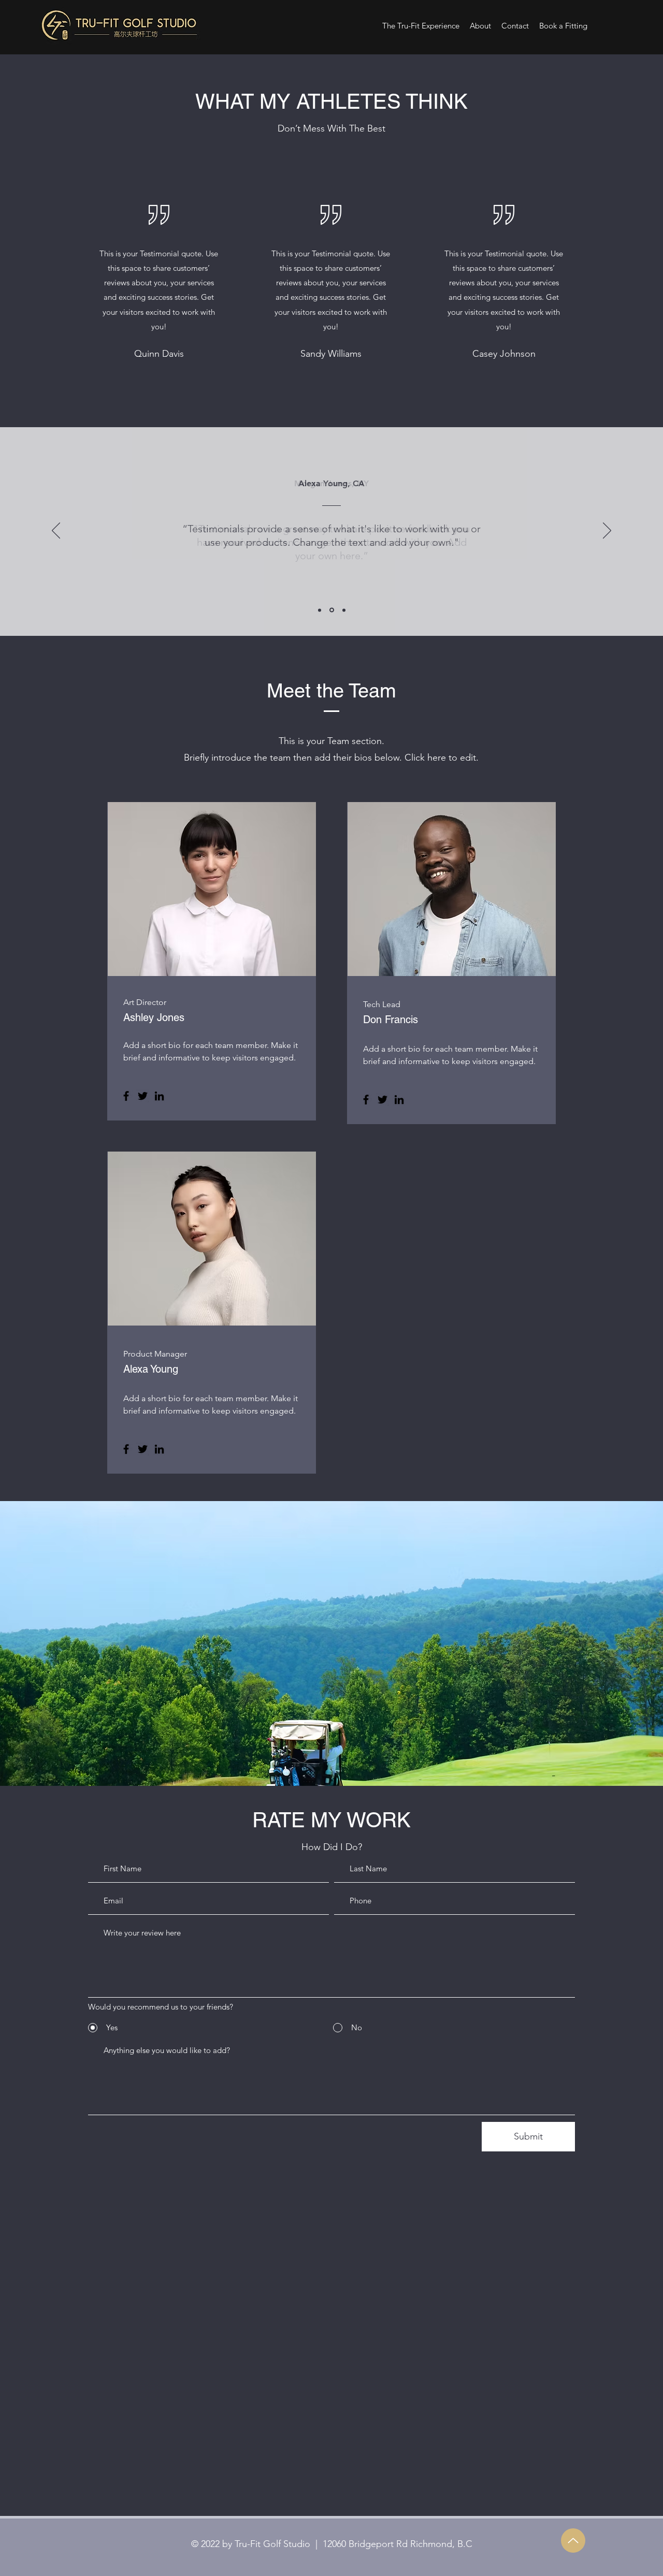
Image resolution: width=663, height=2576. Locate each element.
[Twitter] (143, 1096)
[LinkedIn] (159, 1096)
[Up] (573, 2541)
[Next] (607, 531)
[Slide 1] (320, 610)
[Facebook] (126, 1096)
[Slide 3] (344, 610)
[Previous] (56, 531)
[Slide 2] (332, 610)
